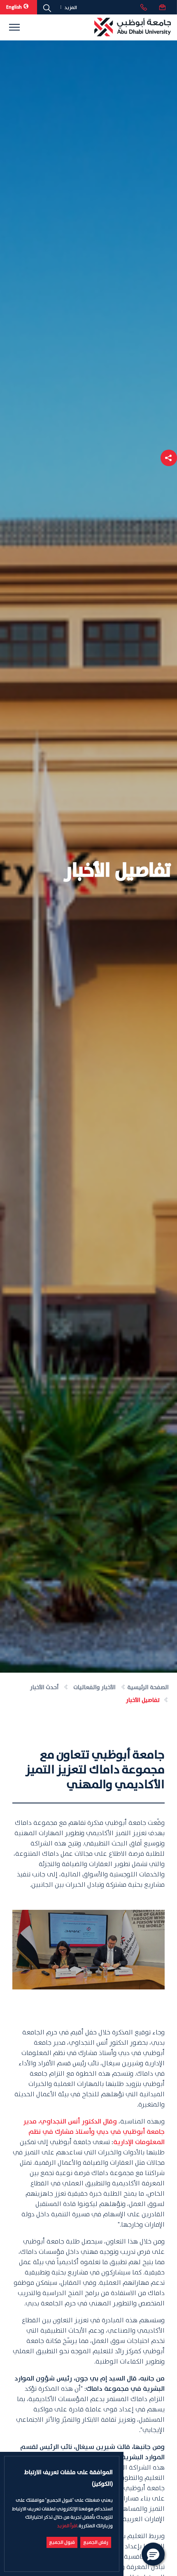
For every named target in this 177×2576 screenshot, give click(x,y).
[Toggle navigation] (14, 27)
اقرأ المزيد (67, 2526)
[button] (169, 458)
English (14, 7)
